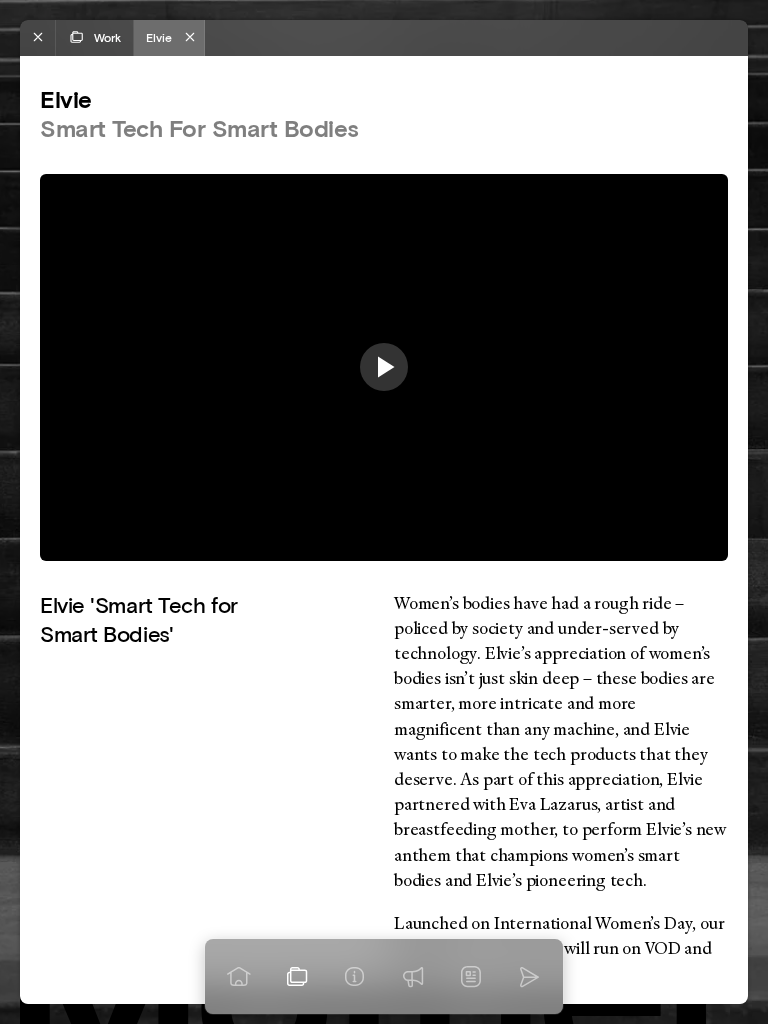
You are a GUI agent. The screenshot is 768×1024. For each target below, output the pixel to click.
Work (107, 37)
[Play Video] (384, 367)
